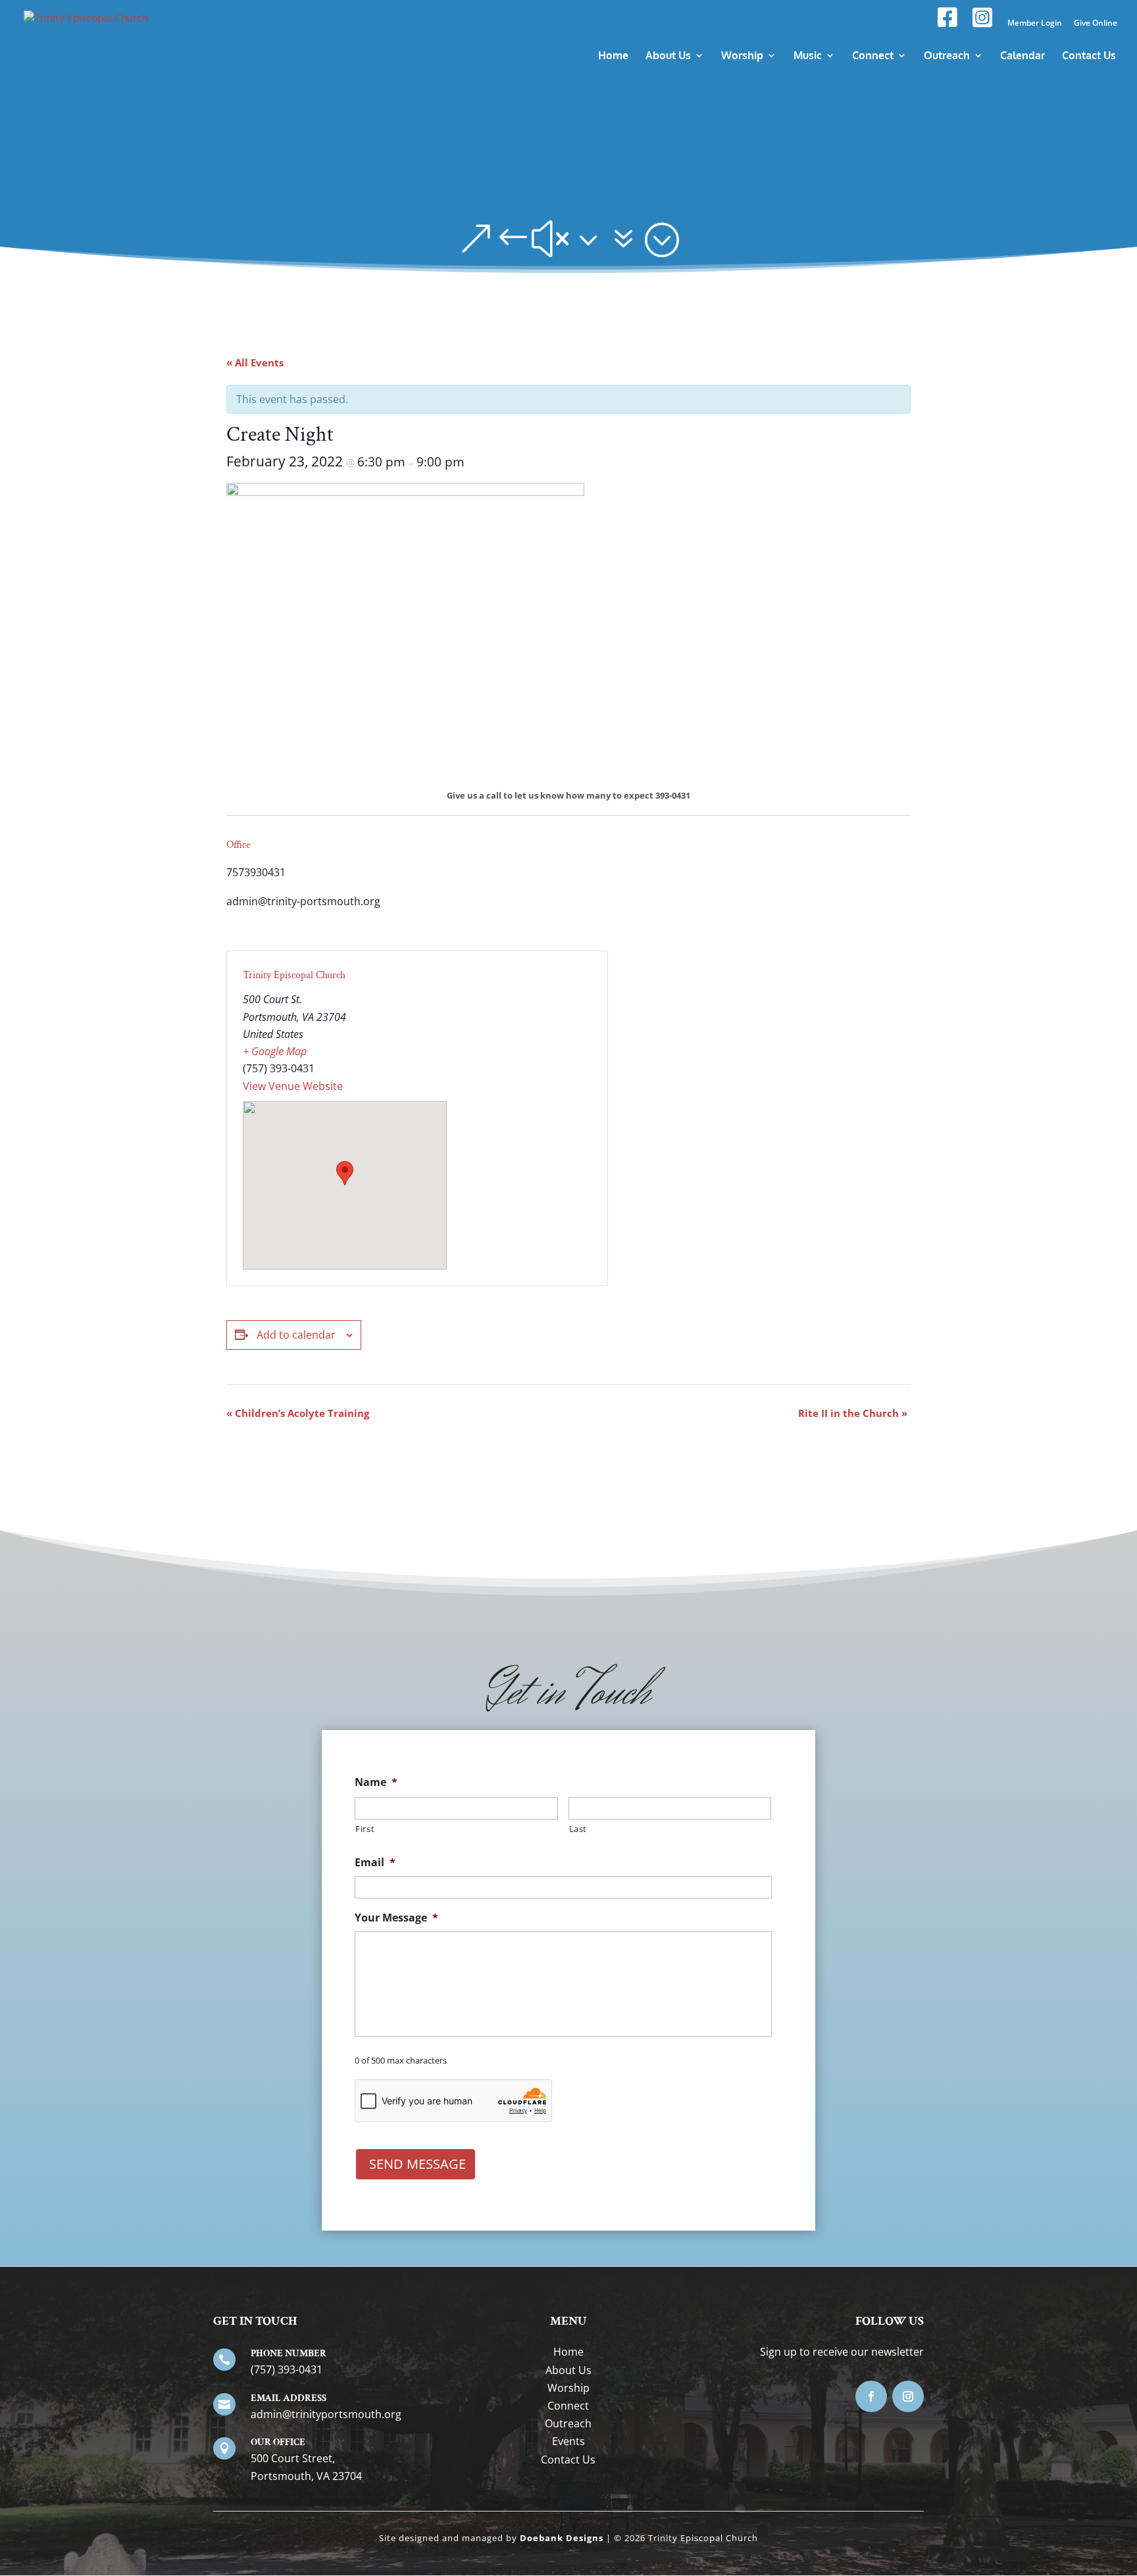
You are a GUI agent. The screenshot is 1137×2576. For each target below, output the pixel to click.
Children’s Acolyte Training (298, 1413)
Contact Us (568, 2460)
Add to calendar (296, 1335)
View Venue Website (293, 1086)
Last (578, 1829)
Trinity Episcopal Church (294, 975)
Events (568, 2441)
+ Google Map (275, 1051)
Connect (568, 2406)
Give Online (1096, 24)
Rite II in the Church (853, 1413)
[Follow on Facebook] (871, 2396)
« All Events (255, 362)
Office (239, 845)
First (365, 1829)
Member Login (1035, 24)
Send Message (417, 2164)
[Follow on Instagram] (908, 2396)
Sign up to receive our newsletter (842, 2352)
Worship (568, 2388)
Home (568, 2352)
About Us (568, 2370)
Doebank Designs (562, 2538)
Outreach (568, 2423)
